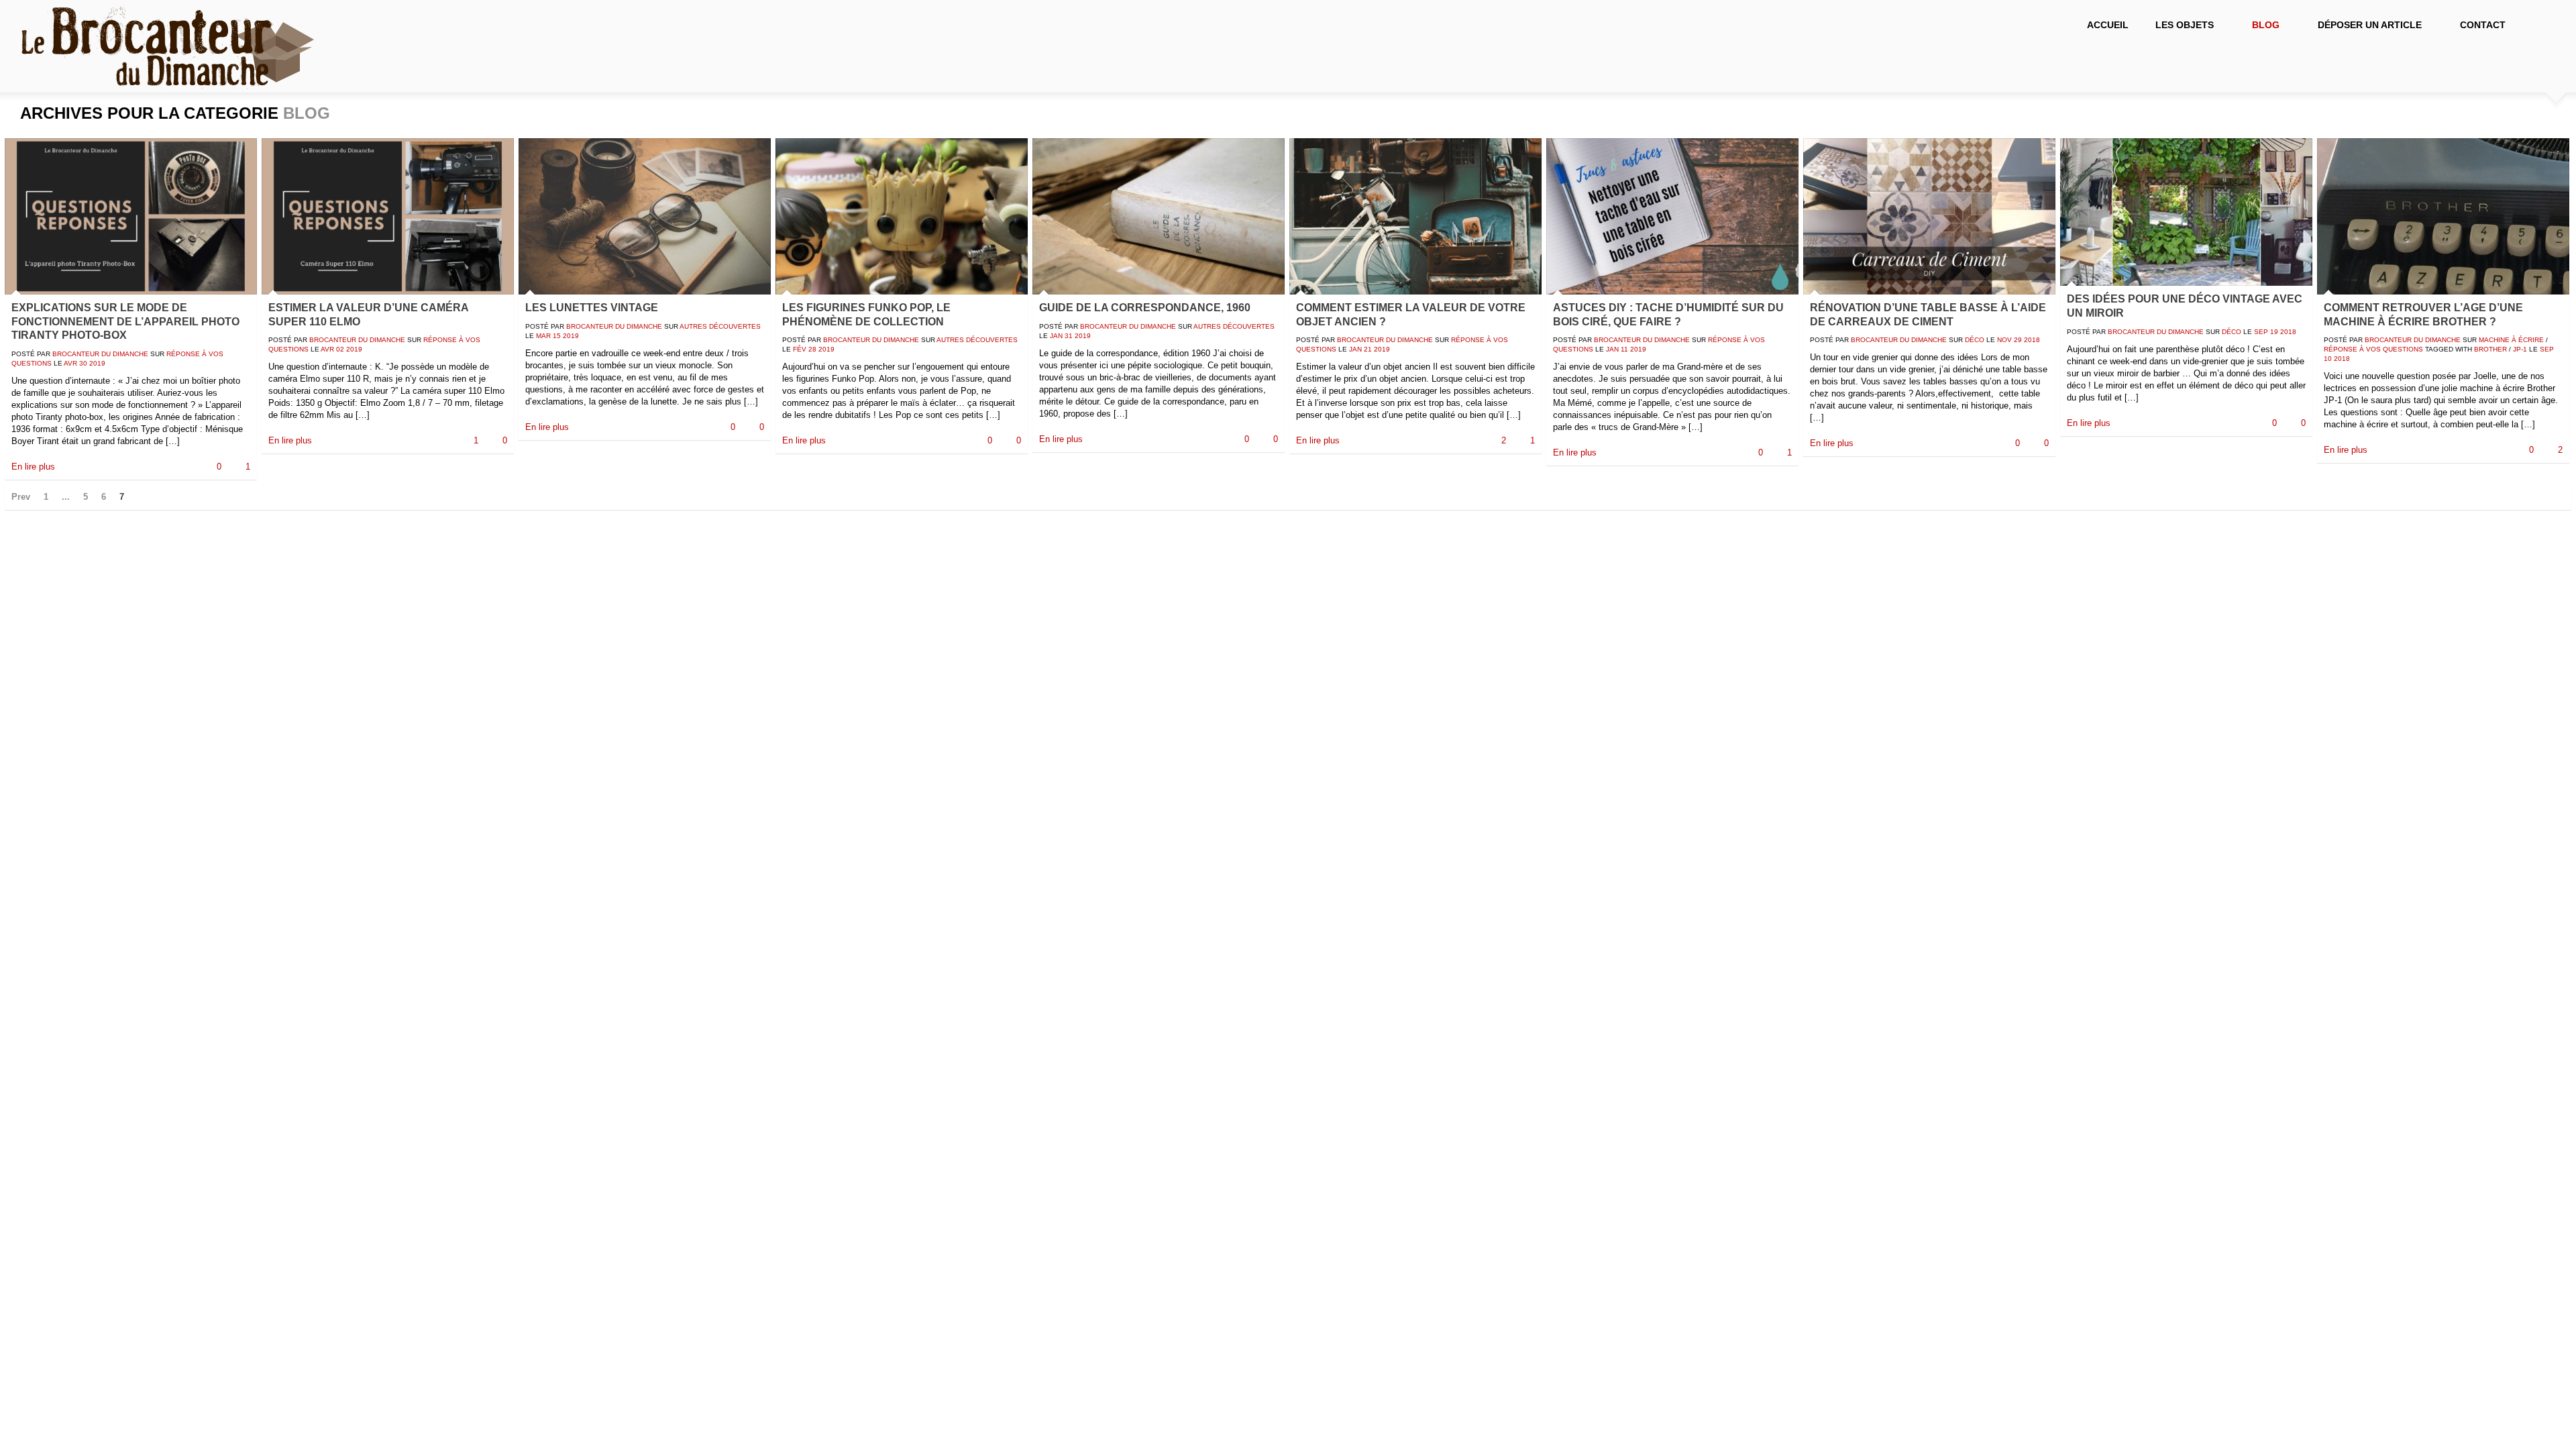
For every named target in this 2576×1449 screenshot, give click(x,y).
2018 (2032, 340)
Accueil (2108, 25)
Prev (21, 497)
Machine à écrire (2511, 340)
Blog (2259, 25)
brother (2490, 349)
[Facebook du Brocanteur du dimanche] (2542, 27)
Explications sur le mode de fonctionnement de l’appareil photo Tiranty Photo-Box (125, 322)
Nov (2004, 340)
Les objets (2178, 25)
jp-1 (2520, 349)
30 (83, 363)
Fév (800, 349)
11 (1624, 349)
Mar (543, 336)
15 (557, 336)
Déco (1975, 340)
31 (1069, 336)
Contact (2483, 25)
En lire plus (33, 467)
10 (2328, 359)
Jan (1056, 336)
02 (340, 349)
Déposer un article (2363, 25)
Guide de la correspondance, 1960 (1145, 308)
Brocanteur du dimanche (100, 354)
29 (2018, 340)
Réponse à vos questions (2373, 349)
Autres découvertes (720, 326)
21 (1368, 349)
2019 (97, 363)
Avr (70, 363)
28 (812, 349)
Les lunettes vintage (592, 308)
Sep (2261, 332)
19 (2274, 332)
